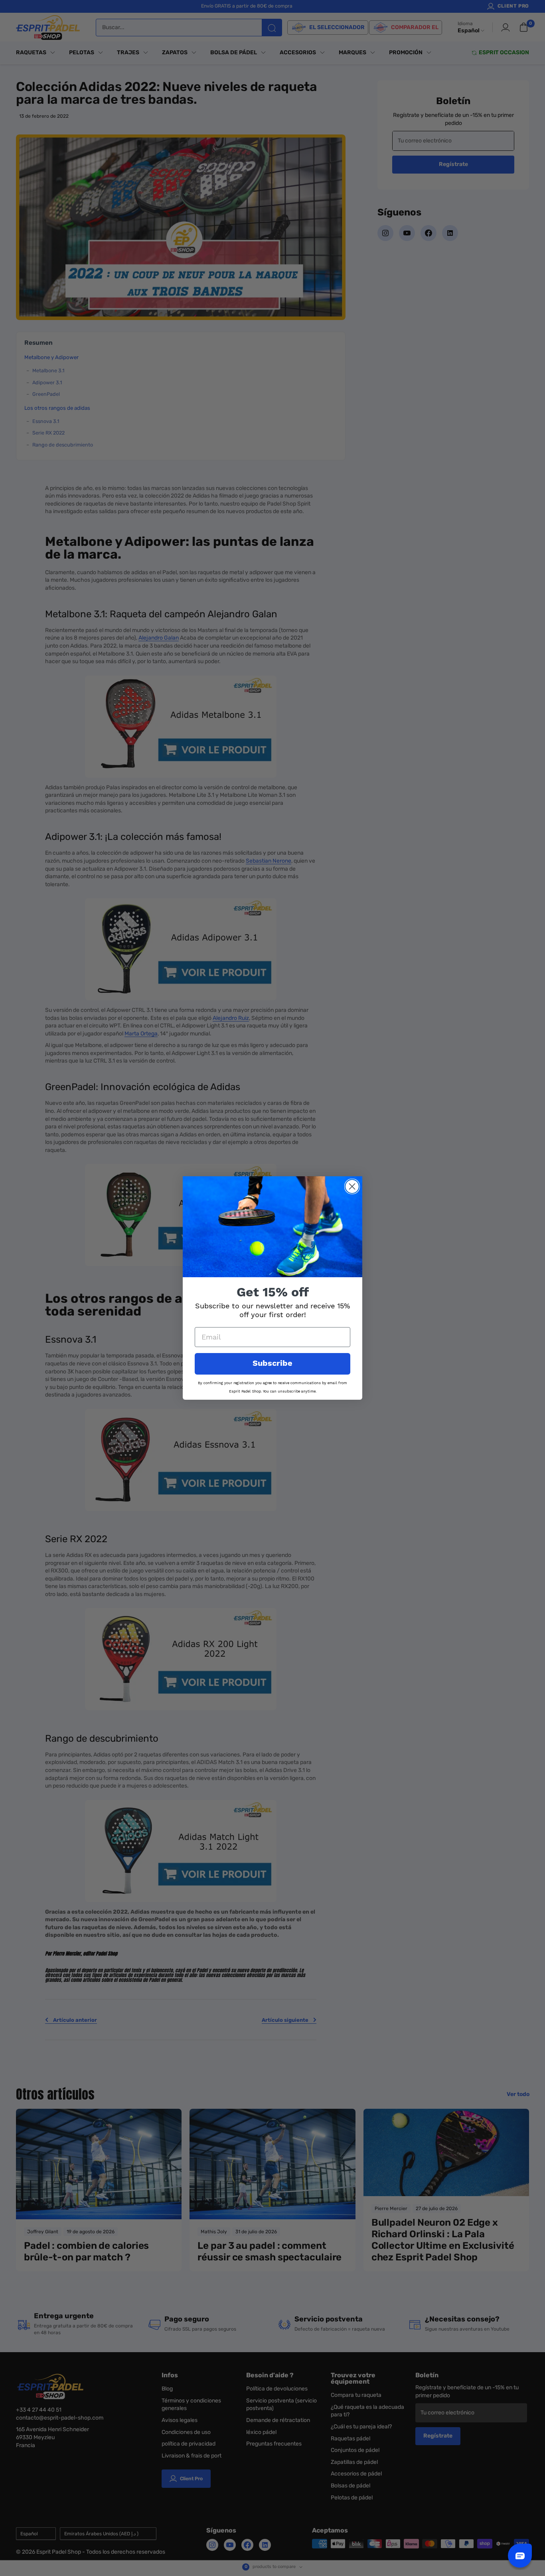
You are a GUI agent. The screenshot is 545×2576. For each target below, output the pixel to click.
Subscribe (272, 1364)
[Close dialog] (352, 1186)
